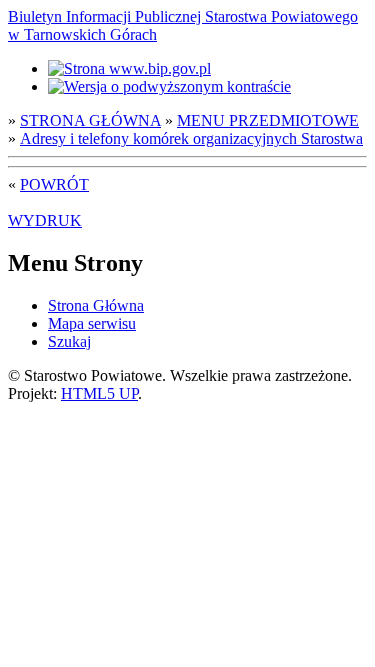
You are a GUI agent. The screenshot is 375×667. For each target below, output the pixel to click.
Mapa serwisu (92, 323)
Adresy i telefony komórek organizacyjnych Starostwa (191, 138)
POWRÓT (54, 184)
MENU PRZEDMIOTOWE (268, 120)
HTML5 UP (99, 393)
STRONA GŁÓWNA (90, 120)
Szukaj (69, 341)
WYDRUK (45, 220)
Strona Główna (96, 305)
